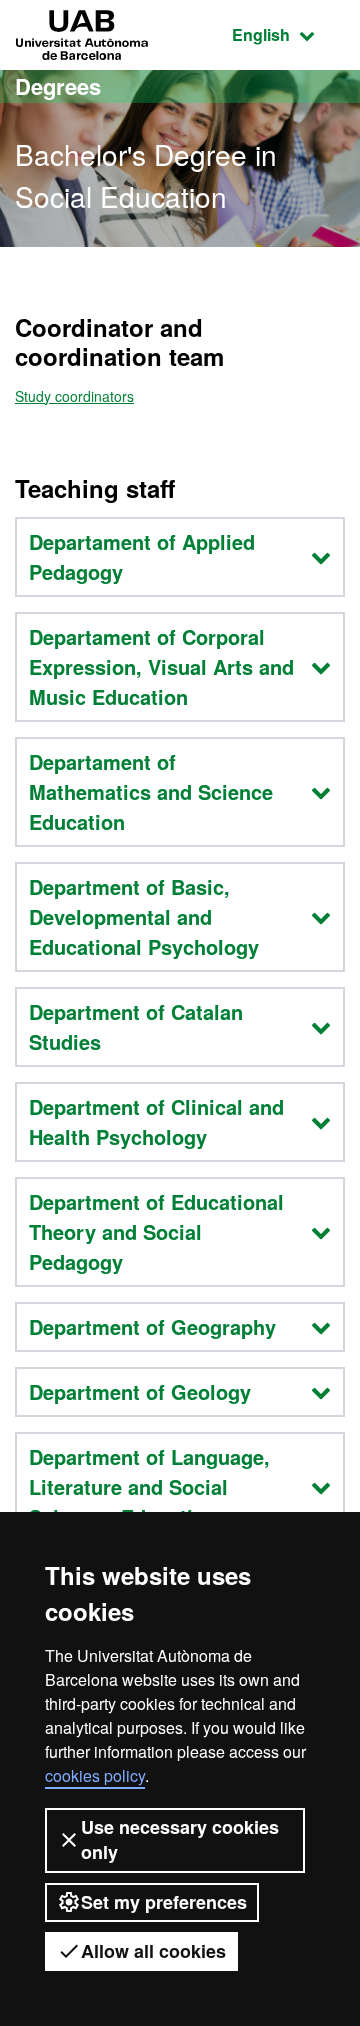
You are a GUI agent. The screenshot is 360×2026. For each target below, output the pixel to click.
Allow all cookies (153, 1951)
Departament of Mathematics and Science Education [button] (151, 791)
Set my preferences (164, 1902)
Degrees (58, 86)
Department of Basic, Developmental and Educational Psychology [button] (144, 916)
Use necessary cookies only (180, 1839)
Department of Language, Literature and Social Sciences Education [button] (149, 1486)
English (288, 34)
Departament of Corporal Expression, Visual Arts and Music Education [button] (161, 666)
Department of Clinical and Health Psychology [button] (156, 1121)
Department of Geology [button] (140, 1391)
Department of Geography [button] (152, 1326)
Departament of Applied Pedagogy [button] (142, 556)
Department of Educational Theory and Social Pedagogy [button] (156, 1231)
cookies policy (95, 1775)
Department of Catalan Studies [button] (136, 1026)
